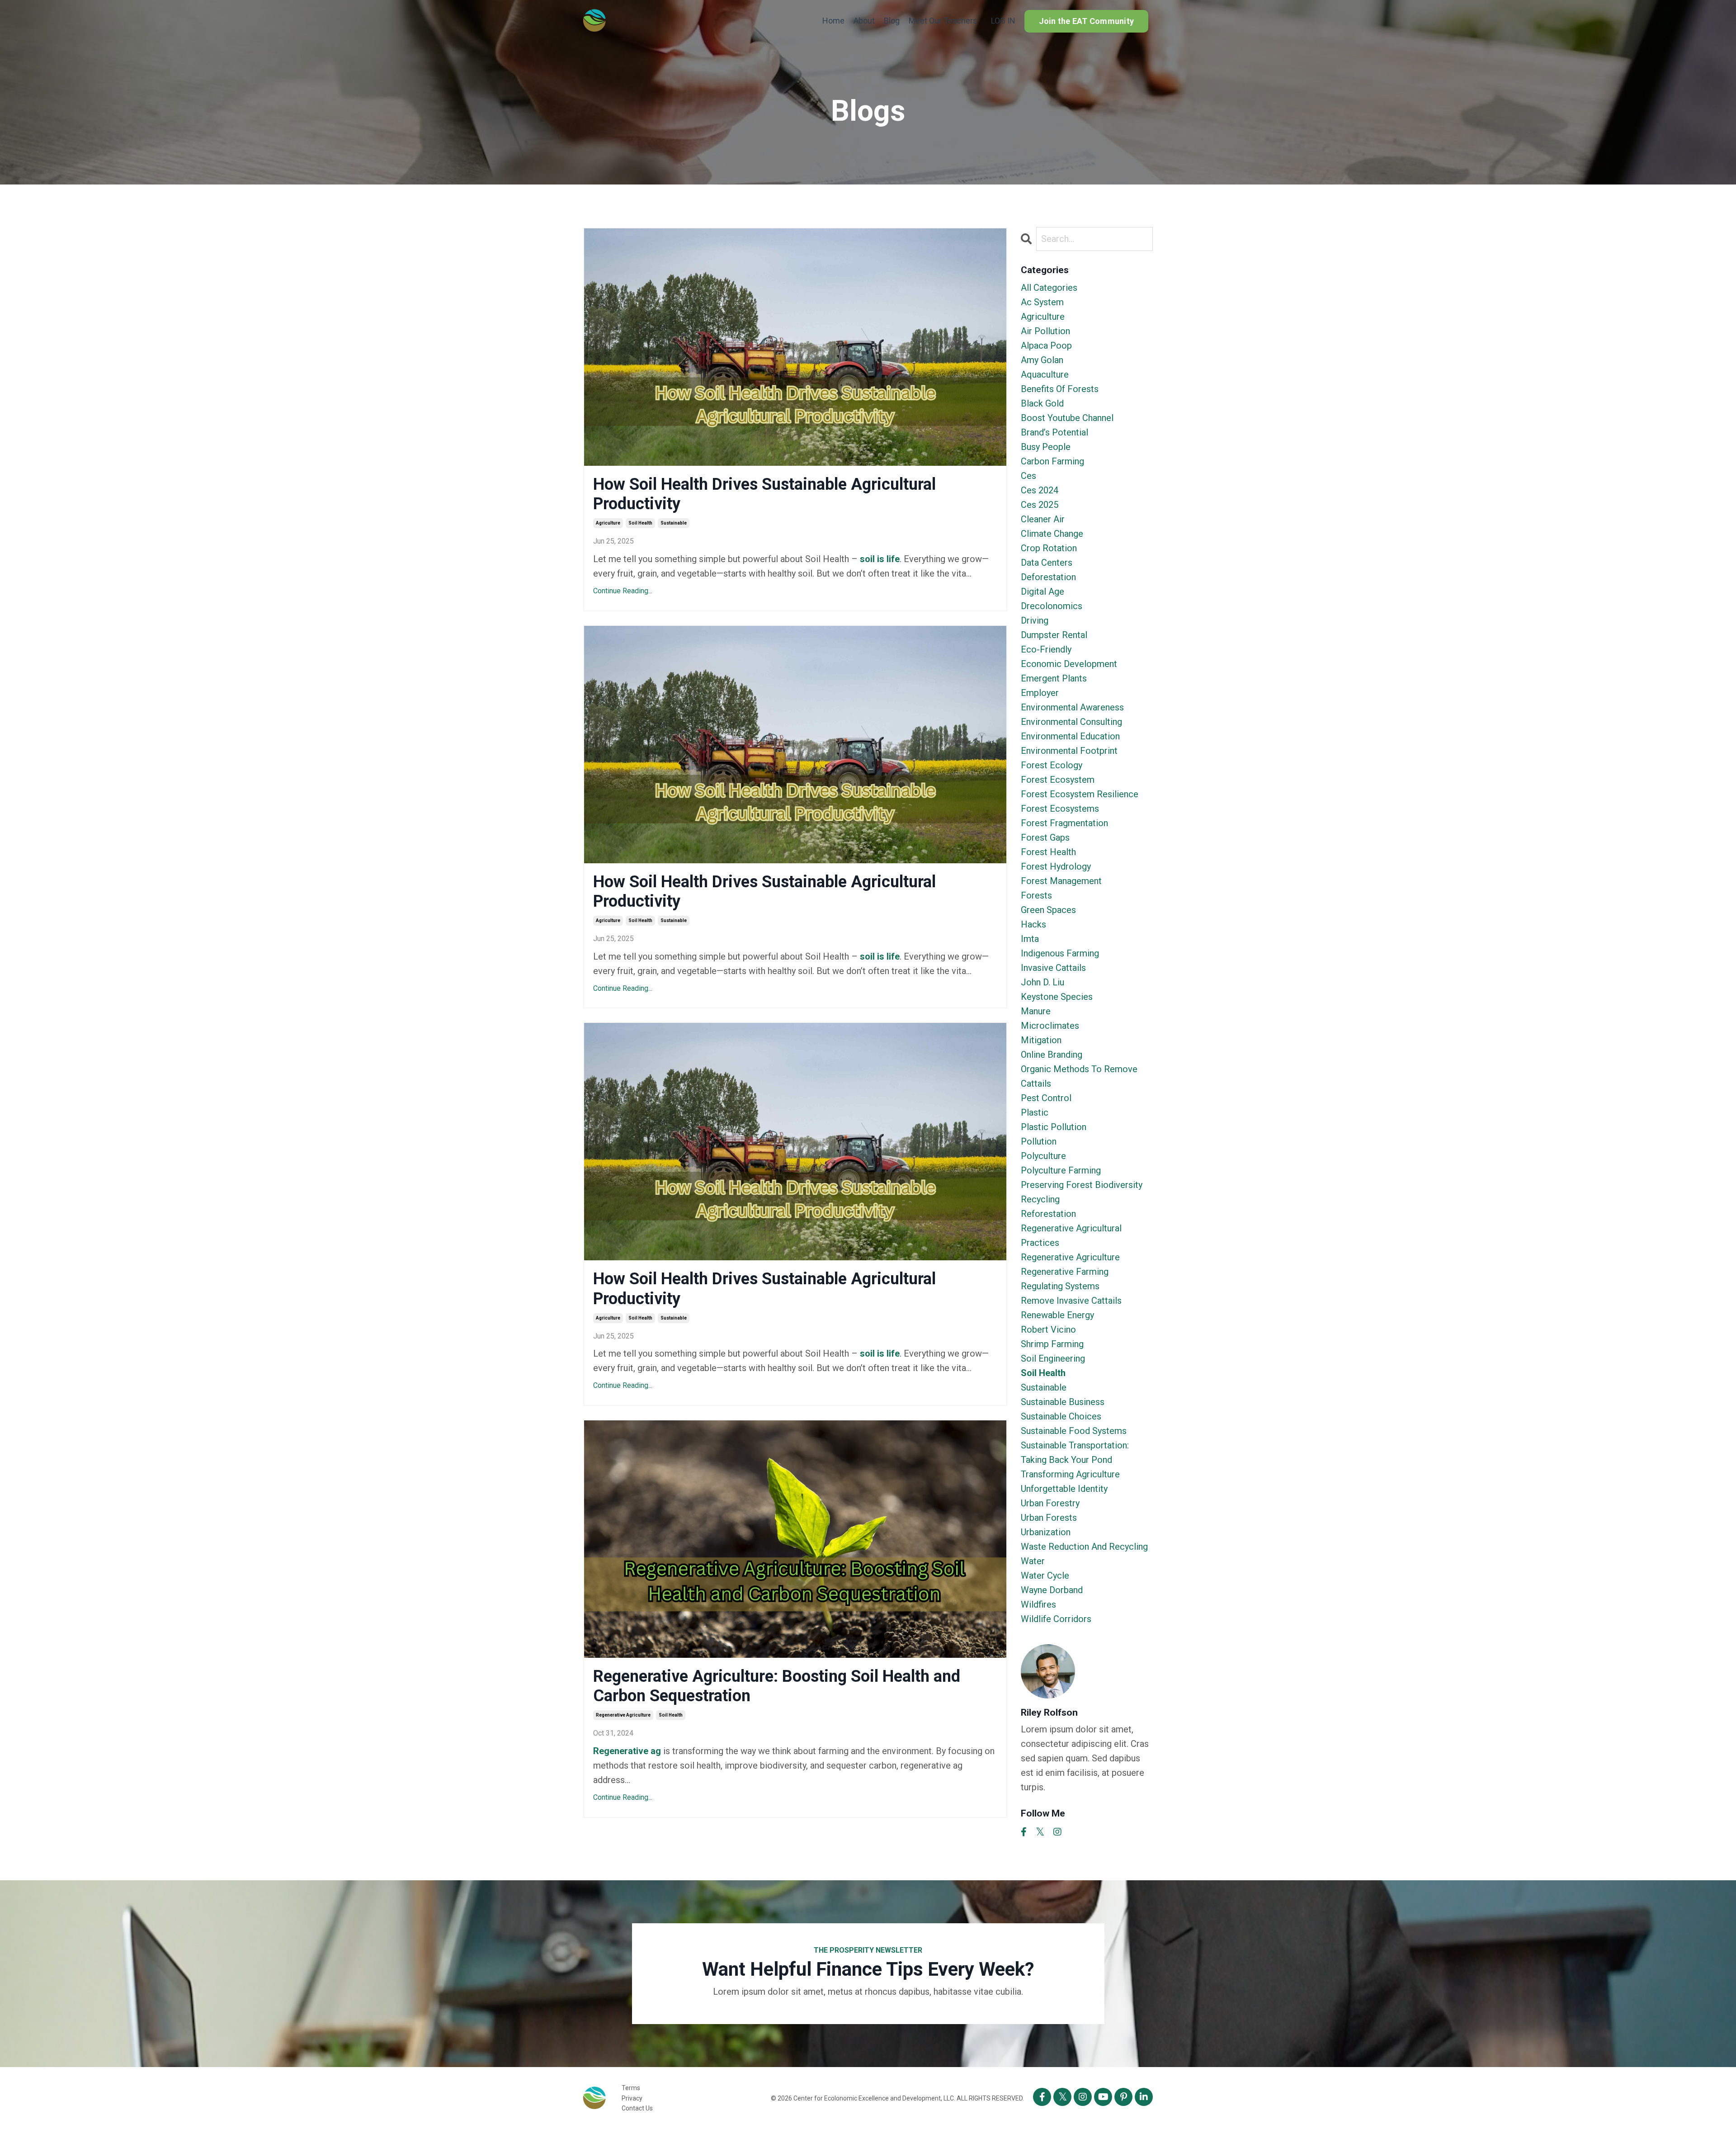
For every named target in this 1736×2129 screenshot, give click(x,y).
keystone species (1057, 997)
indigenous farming (1060, 953)
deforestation (1048, 577)
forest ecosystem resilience (1080, 794)
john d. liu (1043, 982)
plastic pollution (1054, 1127)
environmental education (1070, 736)
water (1033, 1561)
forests (1036, 895)
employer (1040, 693)
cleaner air (1043, 519)
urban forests (1049, 1518)
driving (1035, 620)
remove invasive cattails (1071, 1301)
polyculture (1043, 1156)
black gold (1042, 403)
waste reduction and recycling (1084, 1547)
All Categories (1049, 288)
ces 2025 (1040, 505)
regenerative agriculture (623, 1715)
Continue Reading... (623, 591)
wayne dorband (1052, 1590)
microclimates (1050, 1026)
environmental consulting (1071, 722)
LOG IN (1003, 21)
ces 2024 (1040, 490)
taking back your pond (1066, 1460)
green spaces (1048, 910)
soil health (640, 523)
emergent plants (1054, 678)
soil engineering (1053, 1358)
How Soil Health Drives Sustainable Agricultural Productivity (764, 494)
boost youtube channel (1067, 418)
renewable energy (1057, 1315)
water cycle (1045, 1575)
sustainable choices (1061, 1416)
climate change (1052, 534)
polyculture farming (1061, 1170)
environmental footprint (1069, 751)
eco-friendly (1046, 649)
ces (1028, 476)
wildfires (1038, 1604)
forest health (1048, 852)
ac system (1042, 302)
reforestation (1048, 1214)
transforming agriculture (1070, 1474)
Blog (892, 21)
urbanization (1046, 1532)
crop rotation (1049, 548)
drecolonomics (1052, 606)
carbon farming (1052, 461)
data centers (1047, 563)
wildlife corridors (1056, 1619)
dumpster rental (1054, 635)
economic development (1069, 664)
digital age (1043, 591)
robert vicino (1048, 1329)
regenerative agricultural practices (1071, 1235)
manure (1036, 1011)
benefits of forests (1060, 389)
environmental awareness (1072, 707)
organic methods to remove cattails (1079, 1076)
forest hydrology (1056, 866)
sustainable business (1063, 1402)
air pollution (1045, 331)
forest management (1061, 881)
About (864, 21)
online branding (1052, 1055)
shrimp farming (1052, 1344)
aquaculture (1045, 374)
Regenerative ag (627, 1751)
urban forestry (1050, 1503)
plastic (1035, 1112)
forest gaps (1045, 837)
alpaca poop (1046, 345)
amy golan (1042, 360)
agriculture (608, 523)
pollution (1039, 1141)
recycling (1040, 1199)
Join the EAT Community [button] (1087, 21)
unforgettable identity (1064, 1489)
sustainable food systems (1074, 1431)
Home (833, 21)
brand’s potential (1054, 432)
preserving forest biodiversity (1082, 1185)
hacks (1033, 924)
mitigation (1041, 1040)
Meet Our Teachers (943, 21)
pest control (1046, 1098)
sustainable (674, 523)
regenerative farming (1065, 1272)
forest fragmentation (1064, 823)
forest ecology (1052, 765)
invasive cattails (1053, 968)
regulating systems (1060, 1286)
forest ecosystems (1060, 809)
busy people (1046, 447)
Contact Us (637, 2108)
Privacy (632, 2098)
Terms (631, 2088)
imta (1030, 939)
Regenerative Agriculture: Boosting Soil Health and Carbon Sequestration (777, 1686)
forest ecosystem (1058, 780)
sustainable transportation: (1075, 1445)
